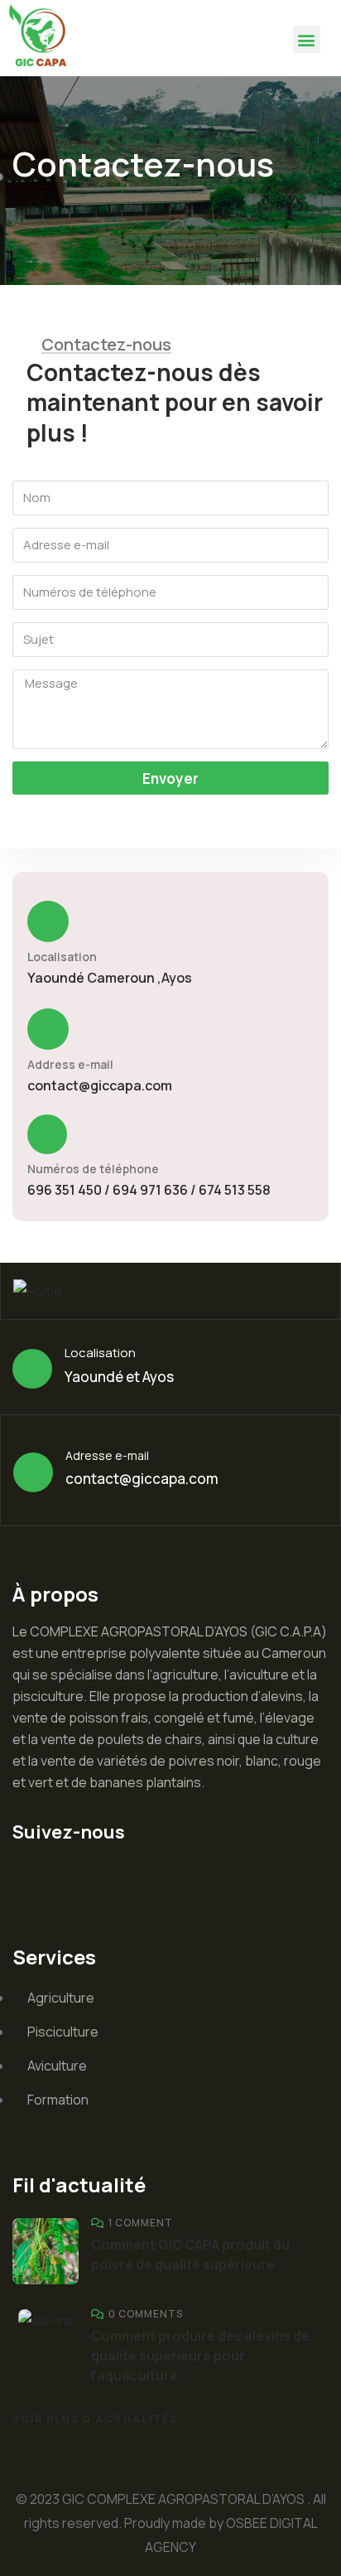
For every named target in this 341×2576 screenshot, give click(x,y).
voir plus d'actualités (95, 2419)
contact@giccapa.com (100, 1085)
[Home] (41, 38)
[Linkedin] (33, 1878)
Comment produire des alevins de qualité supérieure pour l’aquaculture (200, 2356)
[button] (307, 39)
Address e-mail (70, 1064)
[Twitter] (81, 1878)
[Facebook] (129, 1878)
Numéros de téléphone (93, 1169)
